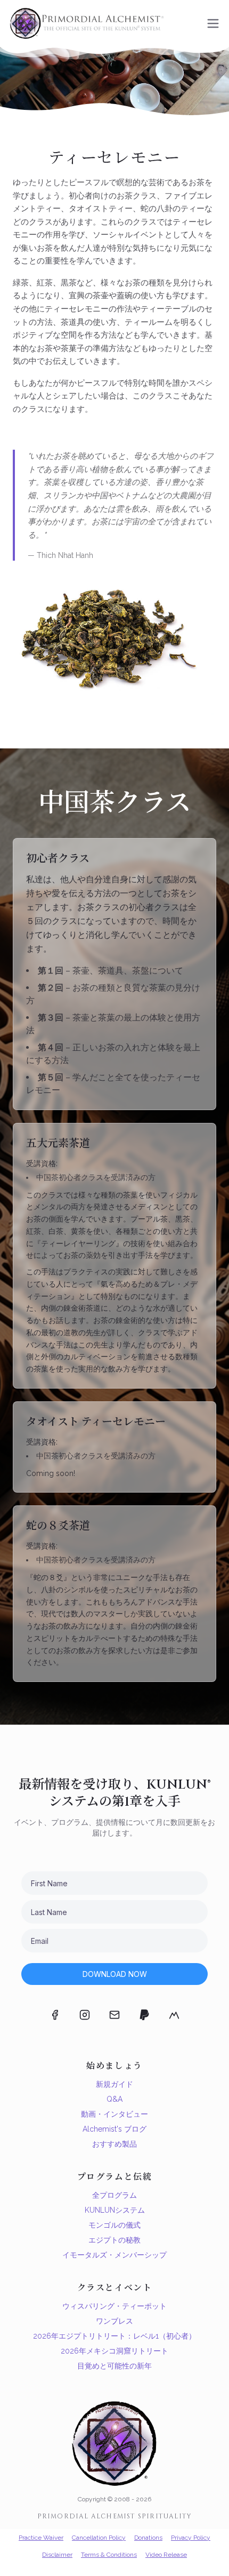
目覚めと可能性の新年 (114, 2366)
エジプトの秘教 (114, 2240)
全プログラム (114, 2195)
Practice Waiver (41, 2538)
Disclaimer (57, 2555)
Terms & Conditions (109, 2555)
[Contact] (114, 2015)
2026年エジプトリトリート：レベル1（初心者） (114, 2336)
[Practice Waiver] (174, 2015)
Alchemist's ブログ (114, 2129)
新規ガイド (114, 2084)
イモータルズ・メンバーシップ (114, 2255)
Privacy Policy (191, 2538)
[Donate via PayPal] (144, 2015)
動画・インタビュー (114, 2114)
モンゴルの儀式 (114, 2225)
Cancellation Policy (99, 2538)
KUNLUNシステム (115, 2210)
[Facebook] (55, 2015)
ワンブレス (114, 2321)
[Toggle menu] (213, 23)
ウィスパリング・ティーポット (114, 2306)
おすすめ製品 (114, 2144)
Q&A (114, 2099)
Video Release (166, 2555)
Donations (148, 2538)
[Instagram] (85, 2015)
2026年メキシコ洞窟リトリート (114, 2351)
